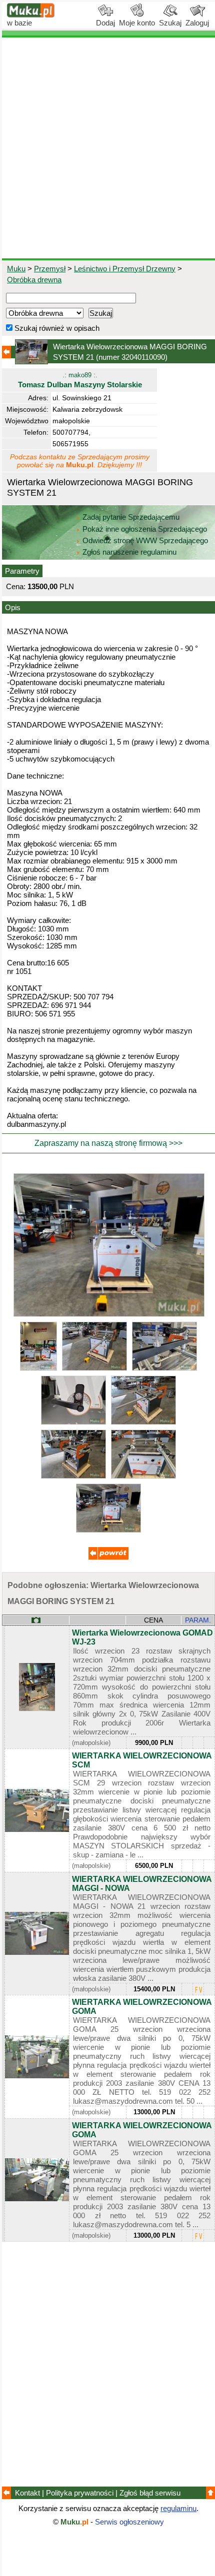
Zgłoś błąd (150, 2493)
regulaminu (178, 2508)
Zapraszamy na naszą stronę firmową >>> (108, 1143)
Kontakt (27, 2493)
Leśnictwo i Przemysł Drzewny (125, 269)
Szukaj (170, 23)
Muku (16, 269)
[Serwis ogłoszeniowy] (31, 15)
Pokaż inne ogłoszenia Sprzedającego (145, 529)
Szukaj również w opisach (56, 328)
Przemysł (50, 269)
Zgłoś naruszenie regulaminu (128, 552)
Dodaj (105, 23)
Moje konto (137, 23)
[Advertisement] (107, 148)
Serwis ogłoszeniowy (129, 2522)
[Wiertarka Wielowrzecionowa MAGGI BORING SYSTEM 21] (109, 1314)
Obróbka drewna (34, 280)
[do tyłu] (108, 1557)
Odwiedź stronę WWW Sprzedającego (145, 540)
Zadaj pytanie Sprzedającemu (131, 517)
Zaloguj (197, 23)
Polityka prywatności (80, 2493)
